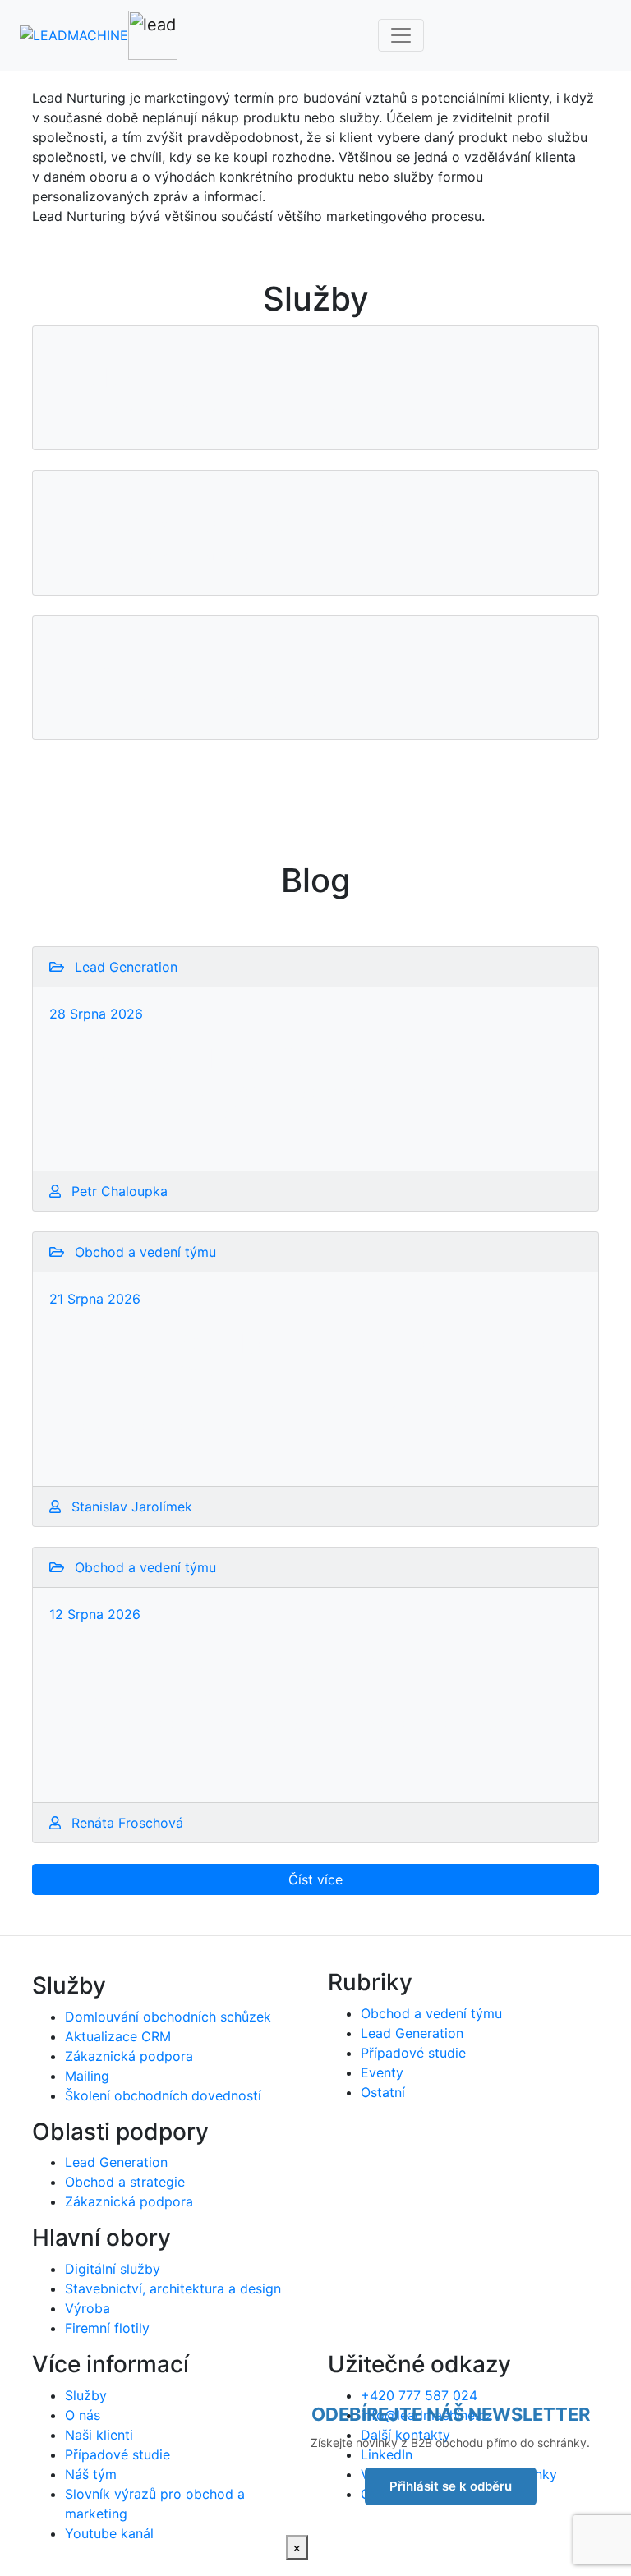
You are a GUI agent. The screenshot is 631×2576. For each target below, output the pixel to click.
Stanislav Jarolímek (130, 1506)
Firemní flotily (107, 2328)
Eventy (382, 2072)
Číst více (315, 1879)
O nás (83, 2415)
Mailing (87, 2076)
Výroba (88, 2308)
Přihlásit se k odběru (451, 2486)
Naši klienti (99, 2435)
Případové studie (413, 2053)
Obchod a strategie (125, 2182)
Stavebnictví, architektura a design (173, 2288)
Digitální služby (113, 2269)
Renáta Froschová (125, 1823)
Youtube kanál (109, 2533)
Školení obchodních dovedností (163, 2095)
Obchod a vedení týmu (431, 2013)
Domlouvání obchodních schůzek (168, 2017)
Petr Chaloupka (117, 1191)
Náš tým (91, 2474)
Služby (86, 2395)
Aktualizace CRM (118, 2036)
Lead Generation (116, 2162)
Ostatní (383, 2092)
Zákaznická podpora (129, 2056)
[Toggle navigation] (401, 35)
